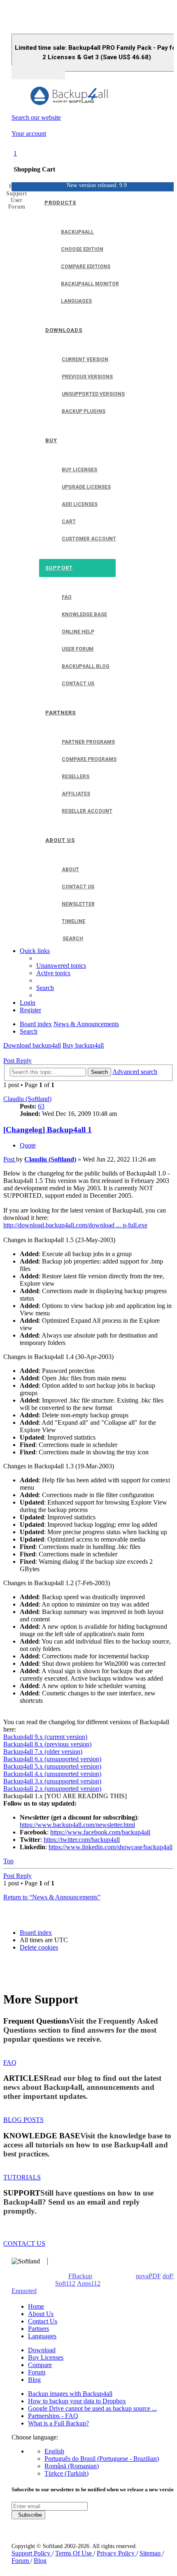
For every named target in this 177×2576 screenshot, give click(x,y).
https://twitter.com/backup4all (82, 1840)
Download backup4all (32, 1045)
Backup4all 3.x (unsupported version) (52, 1781)
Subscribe (28, 2515)
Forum (37, 2372)
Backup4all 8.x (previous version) (47, 1744)
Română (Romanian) (72, 2466)
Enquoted (24, 2291)
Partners (38, 2329)
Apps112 (89, 2283)
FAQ (10, 2062)
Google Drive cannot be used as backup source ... (92, 2408)
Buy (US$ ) (38, 72)
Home (36, 2306)
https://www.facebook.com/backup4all (100, 1832)
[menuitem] (61, 966)
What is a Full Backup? (58, 2423)
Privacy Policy (116, 2553)
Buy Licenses (46, 2357)
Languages (42, 2336)
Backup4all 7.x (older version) (43, 1752)
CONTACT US (24, 2243)
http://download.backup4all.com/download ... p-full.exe (75, 1225)
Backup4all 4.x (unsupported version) (52, 1774)
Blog (34, 2380)
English (54, 2451)
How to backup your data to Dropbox (77, 2401)
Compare (40, 2365)
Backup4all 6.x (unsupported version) (52, 1759)
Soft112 (65, 2283)
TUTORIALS (22, 2177)
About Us (41, 2314)
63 (41, 1106)
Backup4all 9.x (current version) (45, 1737)
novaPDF (148, 2276)
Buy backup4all (83, 1045)
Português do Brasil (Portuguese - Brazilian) (102, 2459)
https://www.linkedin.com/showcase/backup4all (111, 1847)
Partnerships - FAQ (53, 2416)
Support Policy (32, 2553)
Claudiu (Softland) (27, 1099)
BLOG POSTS (23, 2120)
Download (42, 2350)
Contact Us (43, 2321)
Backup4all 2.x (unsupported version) (52, 1789)
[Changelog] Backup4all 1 (48, 1130)
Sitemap (151, 2553)
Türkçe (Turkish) (66, 2473)
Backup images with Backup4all (70, 2394)
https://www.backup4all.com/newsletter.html (77, 1825)
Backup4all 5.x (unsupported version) (52, 1766)
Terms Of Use (74, 2553)
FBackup (80, 2276)
